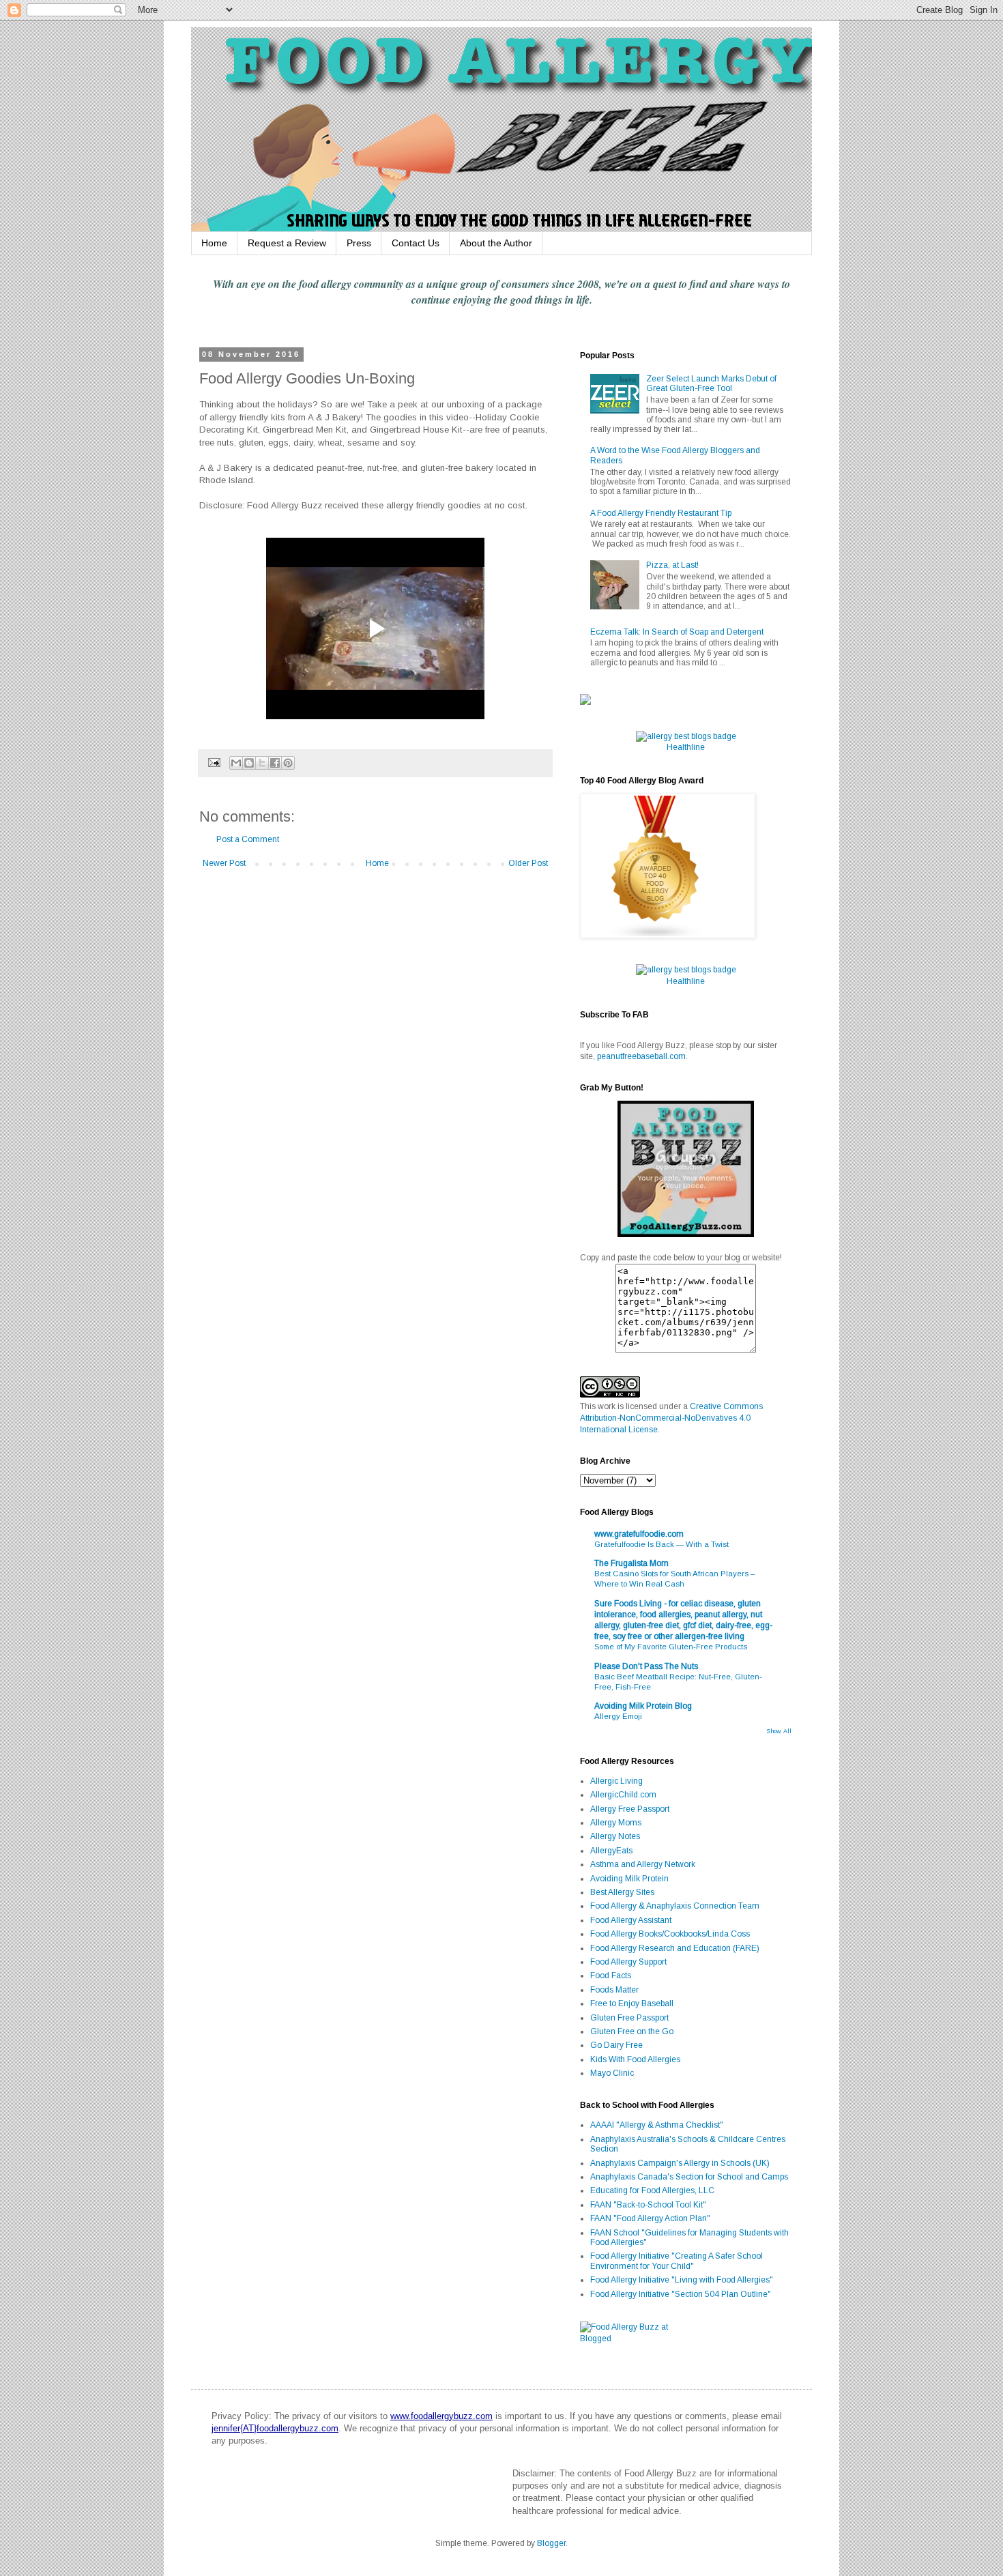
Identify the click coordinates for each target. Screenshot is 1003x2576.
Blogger (551, 2543)
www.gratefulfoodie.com (639, 1534)
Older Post (528, 863)
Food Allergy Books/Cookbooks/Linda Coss (670, 1934)
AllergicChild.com (623, 1795)
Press (359, 243)
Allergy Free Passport (630, 1809)
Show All (779, 1731)
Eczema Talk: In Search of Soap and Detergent (677, 632)
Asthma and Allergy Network (643, 1864)
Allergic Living (616, 1781)
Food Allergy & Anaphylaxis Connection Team (675, 1906)
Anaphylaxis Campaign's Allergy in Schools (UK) (680, 2163)
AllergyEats (611, 1851)
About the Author (496, 243)
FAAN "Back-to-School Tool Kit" (648, 2205)
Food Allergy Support (628, 1962)
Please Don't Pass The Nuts (646, 1666)
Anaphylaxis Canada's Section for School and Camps (689, 2177)
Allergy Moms (616, 1823)
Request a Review (287, 243)
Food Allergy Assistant (631, 1920)
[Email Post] (214, 762)
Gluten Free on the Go (632, 2031)
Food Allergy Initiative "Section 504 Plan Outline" (681, 2294)
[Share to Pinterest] (288, 763)
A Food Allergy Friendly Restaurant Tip (661, 513)
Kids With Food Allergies (635, 2059)
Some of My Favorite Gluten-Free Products (671, 1647)
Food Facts (611, 1976)
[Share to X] (262, 763)
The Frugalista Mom (631, 1563)
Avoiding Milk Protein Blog (643, 1706)
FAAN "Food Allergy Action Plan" (650, 2218)
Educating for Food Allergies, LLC (652, 2190)
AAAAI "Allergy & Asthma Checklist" (657, 2125)
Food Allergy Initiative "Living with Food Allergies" (682, 2280)
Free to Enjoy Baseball (632, 2003)
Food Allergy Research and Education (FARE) (675, 1948)
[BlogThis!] (249, 763)
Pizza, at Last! (672, 565)
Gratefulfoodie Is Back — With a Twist (662, 1544)
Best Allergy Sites (622, 1892)
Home (214, 243)
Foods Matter (614, 1990)
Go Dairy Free (616, 2045)
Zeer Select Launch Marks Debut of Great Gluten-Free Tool (711, 383)
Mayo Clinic (612, 2073)
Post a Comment (248, 839)
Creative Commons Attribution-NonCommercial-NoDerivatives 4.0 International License (671, 1418)
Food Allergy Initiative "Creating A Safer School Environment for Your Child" (677, 2261)
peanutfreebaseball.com (641, 1056)
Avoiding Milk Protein (629, 1879)
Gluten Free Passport (629, 2018)
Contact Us (416, 243)
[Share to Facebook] (275, 763)
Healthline (686, 747)
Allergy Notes (615, 1836)
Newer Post (224, 863)
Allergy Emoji (618, 1716)
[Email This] (236, 763)
